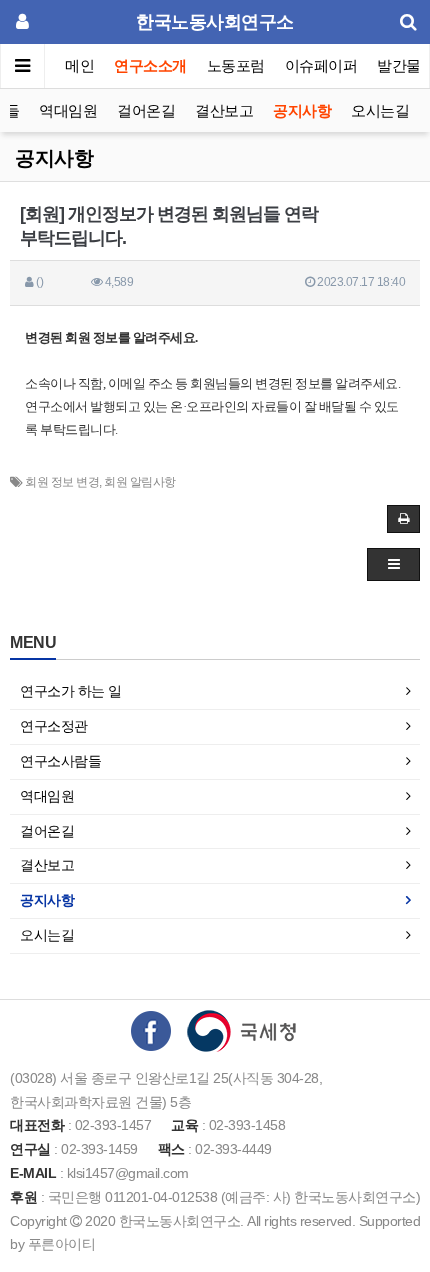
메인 (79, 65)
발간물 (399, 65)
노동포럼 (236, 65)
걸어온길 (146, 110)
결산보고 (224, 110)
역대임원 (68, 110)
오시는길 (380, 110)
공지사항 (302, 110)
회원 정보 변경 (62, 482)
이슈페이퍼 (321, 65)
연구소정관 (54, 726)
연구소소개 (150, 65)
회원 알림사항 (140, 482)
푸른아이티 (62, 1244)
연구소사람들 (60, 761)
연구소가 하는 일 (71, 691)
